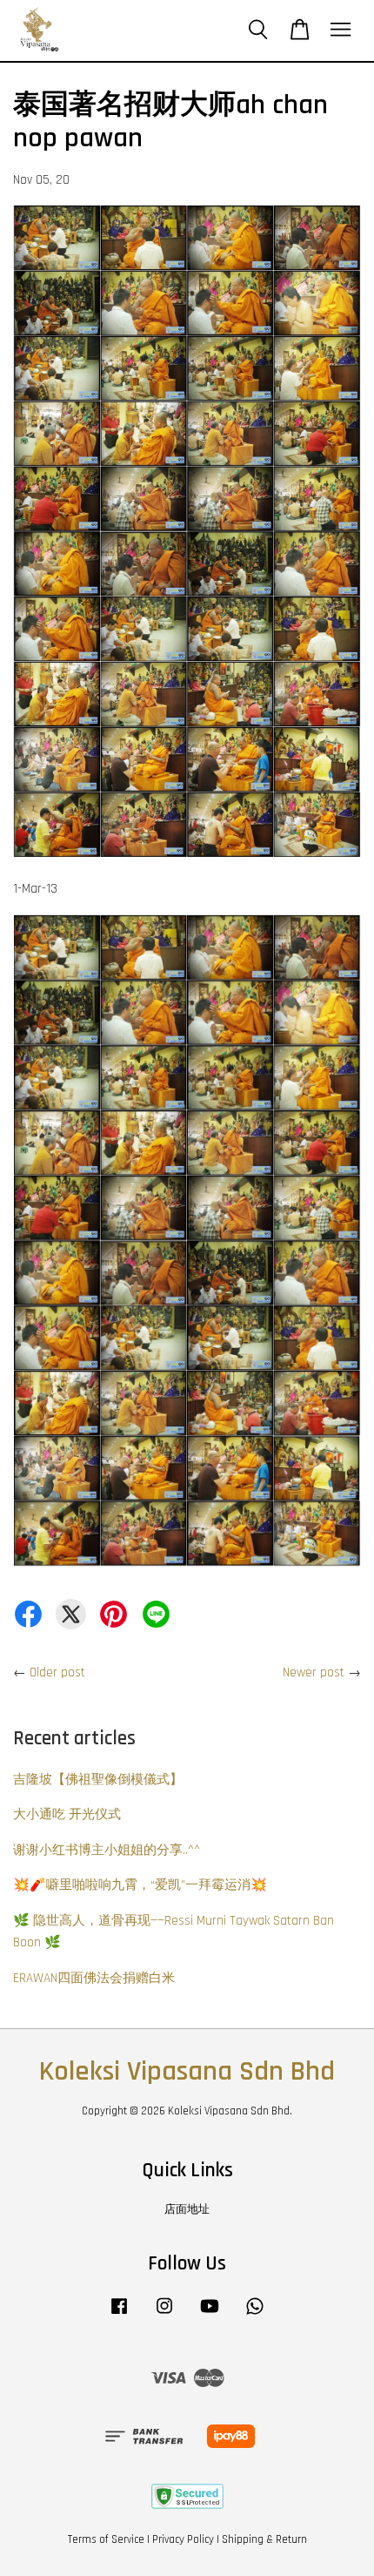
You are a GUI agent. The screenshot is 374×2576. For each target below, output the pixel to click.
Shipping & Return (264, 2539)
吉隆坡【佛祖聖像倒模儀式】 (98, 1780)
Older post (57, 1672)
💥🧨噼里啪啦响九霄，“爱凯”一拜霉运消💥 (140, 1885)
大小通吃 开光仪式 (67, 1814)
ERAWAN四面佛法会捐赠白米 (94, 1978)
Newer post (314, 1672)
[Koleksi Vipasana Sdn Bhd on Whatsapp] (255, 2315)
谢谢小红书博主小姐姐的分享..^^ (107, 1850)
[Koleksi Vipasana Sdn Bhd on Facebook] (119, 2315)
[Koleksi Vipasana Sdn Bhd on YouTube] (210, 2315)
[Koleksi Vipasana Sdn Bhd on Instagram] (164, 2315)
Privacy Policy (183, 2539)
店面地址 (187, 2209)
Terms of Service (106, 2539)
